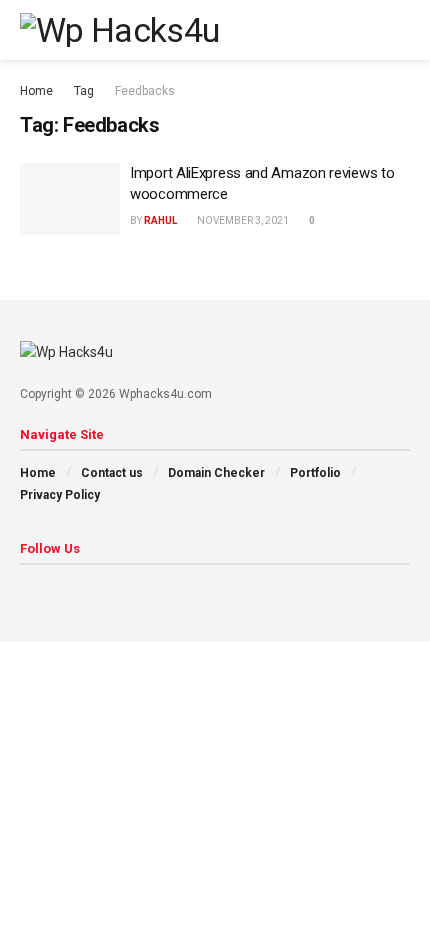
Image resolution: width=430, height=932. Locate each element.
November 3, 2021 (242, 220)
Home (36, 91)
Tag (84, 91)
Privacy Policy (60, 495)
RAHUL (160, 220)
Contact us (112, 473)
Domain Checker (216, 473)
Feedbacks (145, 91)
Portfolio (315, 473)
